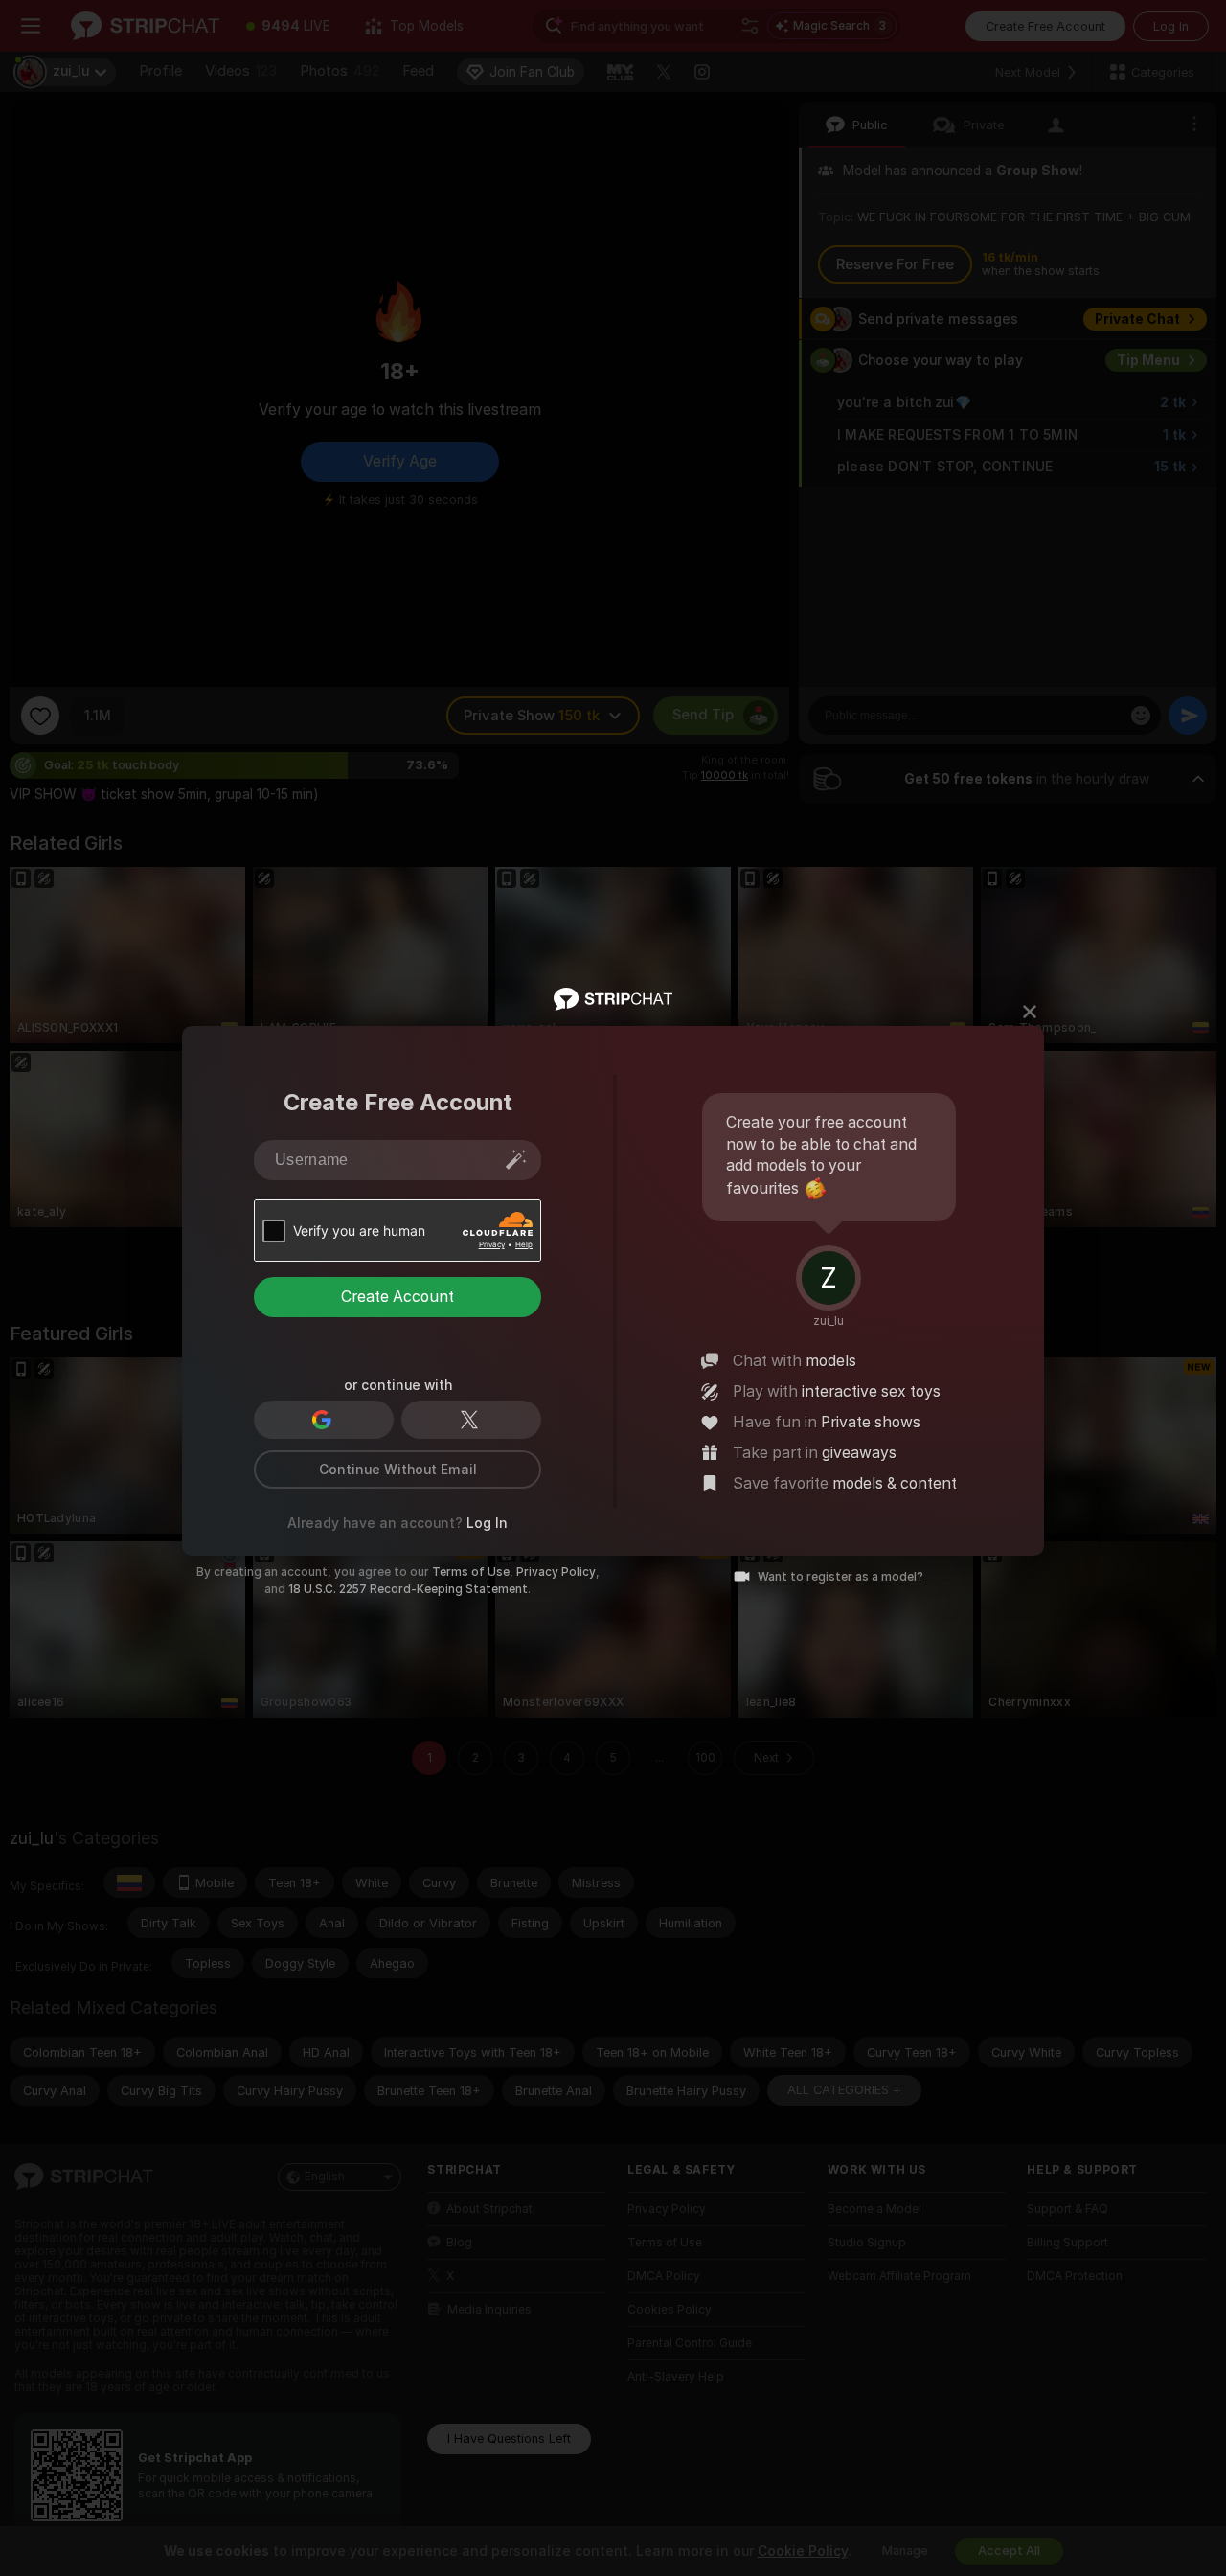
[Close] (1030, 1012)
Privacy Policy (556, 1572)
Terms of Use (471, 1572)
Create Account (397, 1297)
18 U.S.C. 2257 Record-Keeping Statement (408, 1589)
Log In (487, 1523)
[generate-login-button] (516, 1159)
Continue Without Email (398, 1470)
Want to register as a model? (840, 1577)
